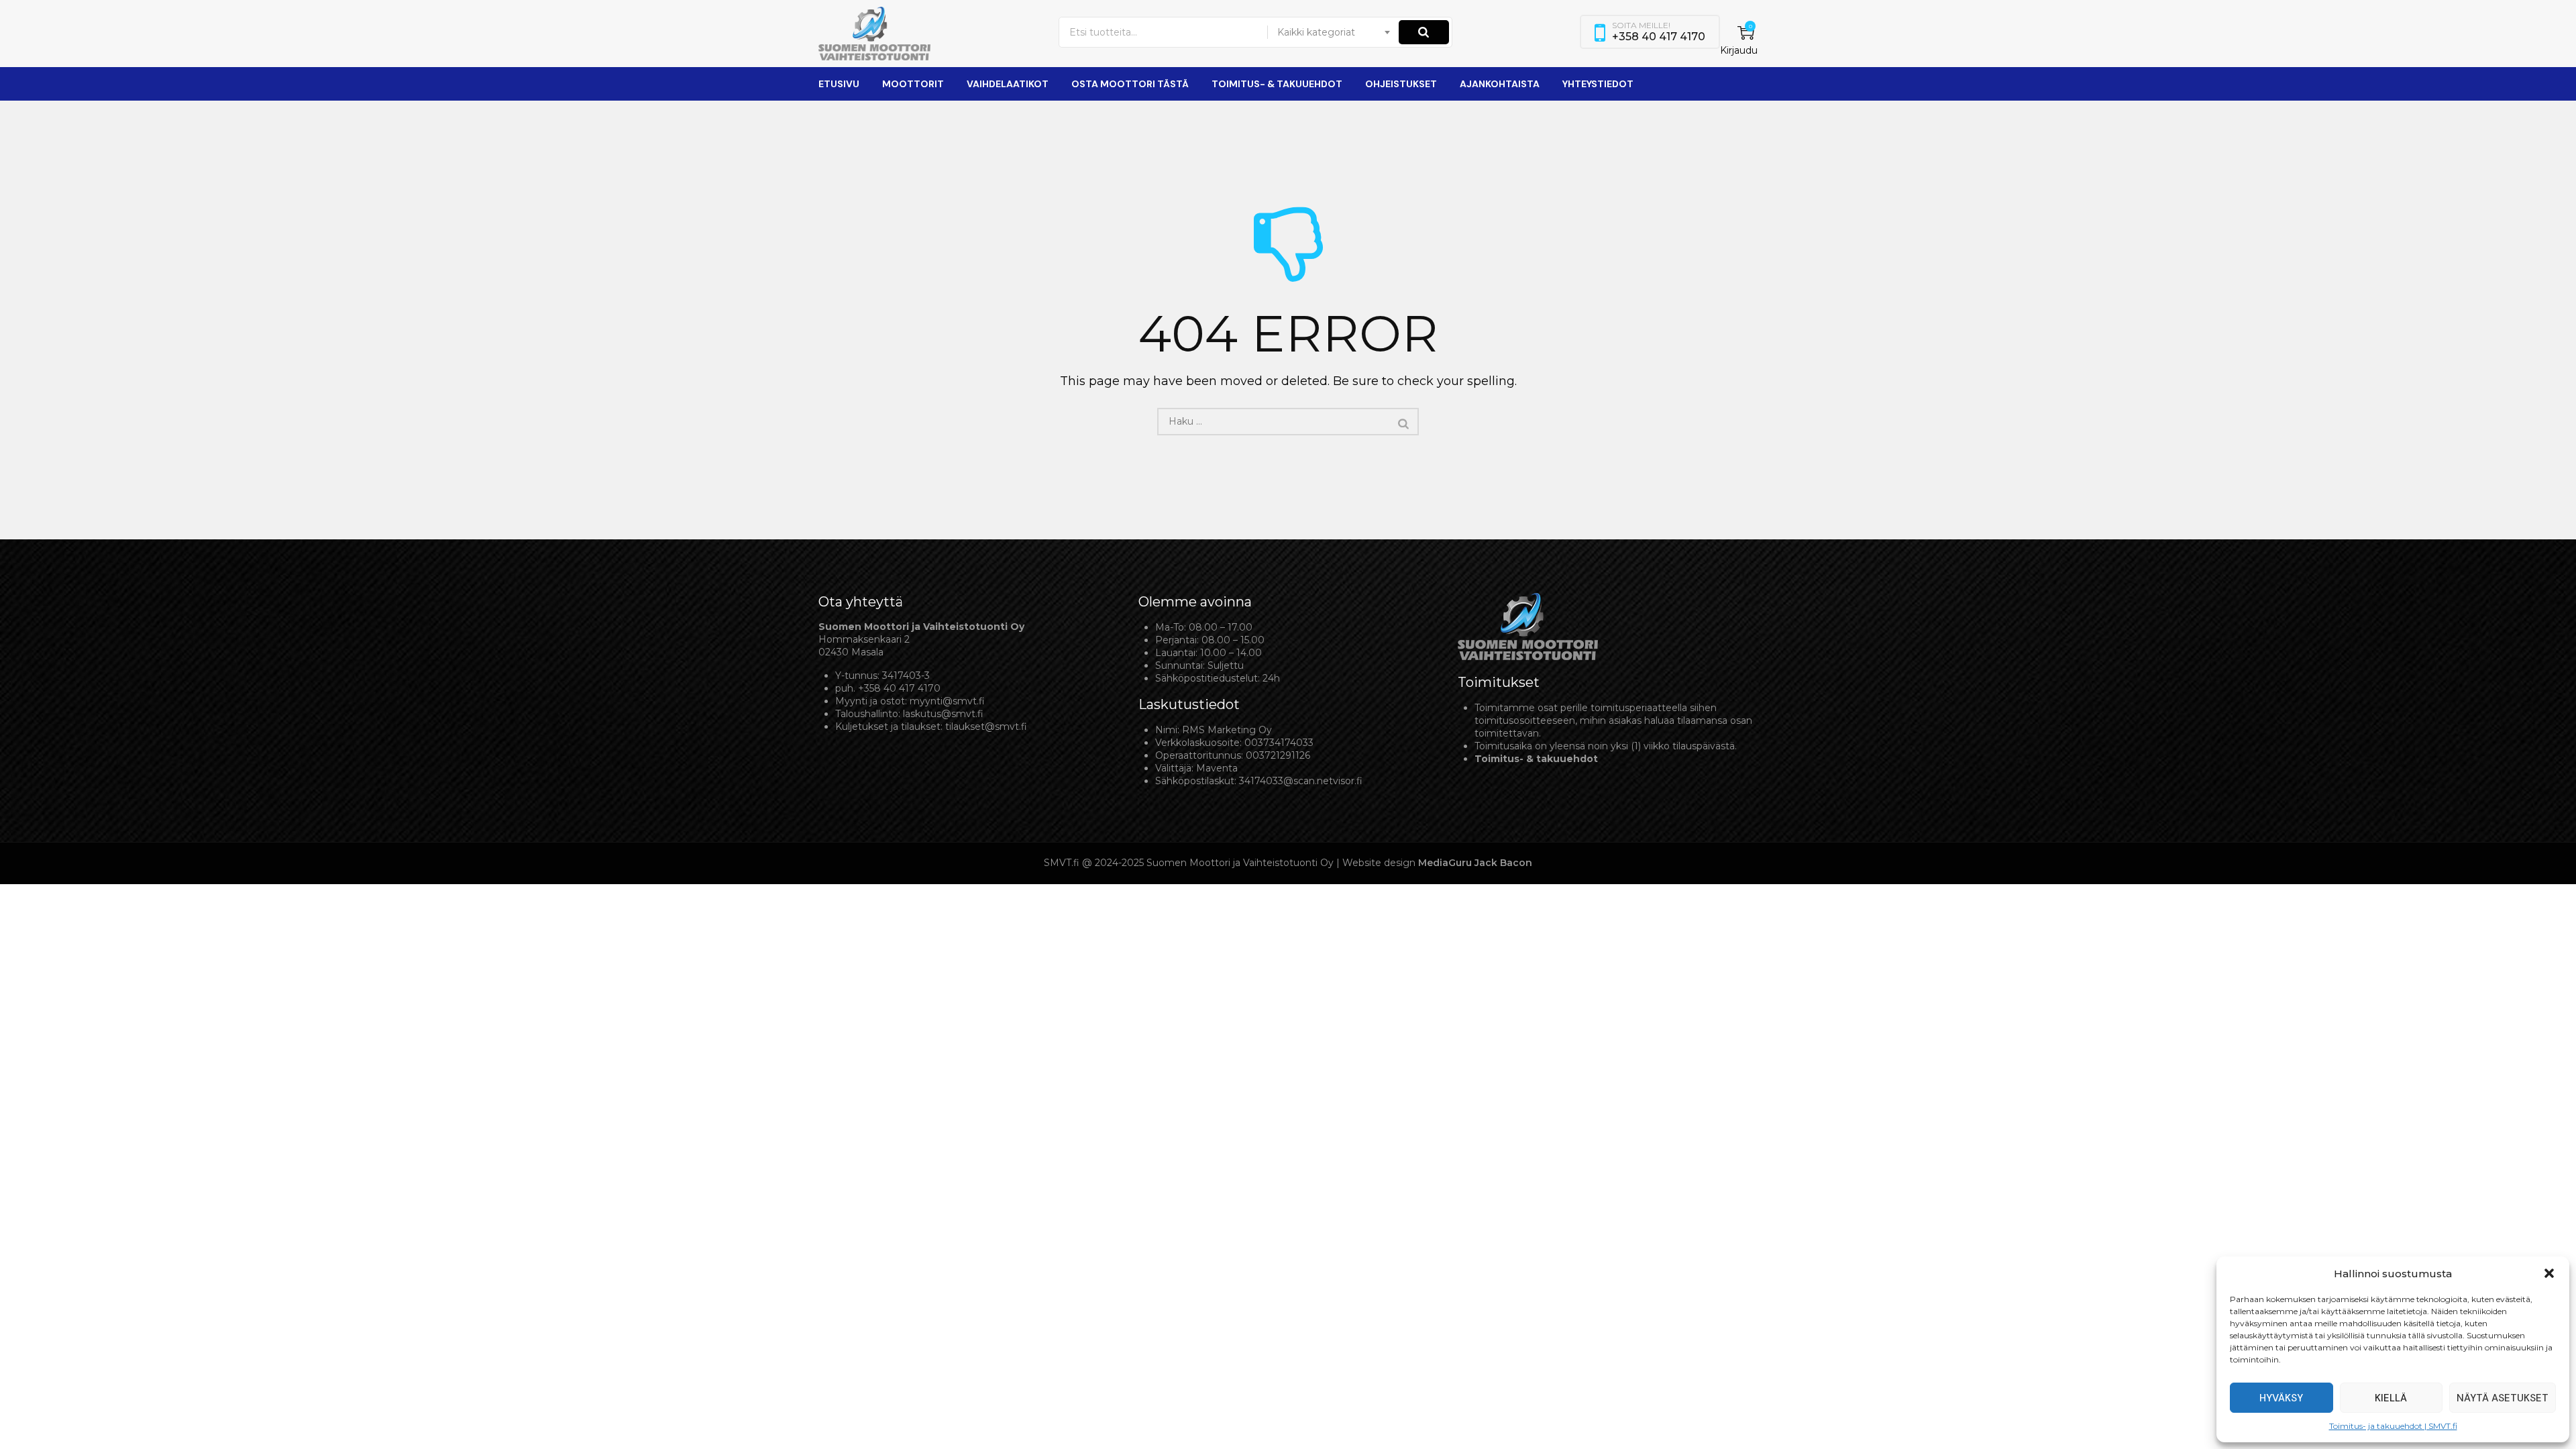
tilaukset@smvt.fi (986, 727)
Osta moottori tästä (1130, 84)
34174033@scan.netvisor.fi (1301, 781)
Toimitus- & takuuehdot (1536, 759)
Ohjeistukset (1401, 84)
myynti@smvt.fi (947, 701)
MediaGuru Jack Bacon (1475, 863)
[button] (2549, 1273)
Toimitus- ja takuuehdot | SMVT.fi (2393, 1426)
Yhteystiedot (1598, 84)
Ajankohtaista (1500, 84)
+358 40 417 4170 (899, 688)
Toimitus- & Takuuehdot (1277, 84)
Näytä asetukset (2503, 1398)
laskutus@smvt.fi (943, 714)
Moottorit (913, 84)
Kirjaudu (1739, 50)
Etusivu (839, 84)
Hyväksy (2281, 1398)
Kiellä (2391, 1398)
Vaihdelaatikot (1008, 84)
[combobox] (1334, 32)
